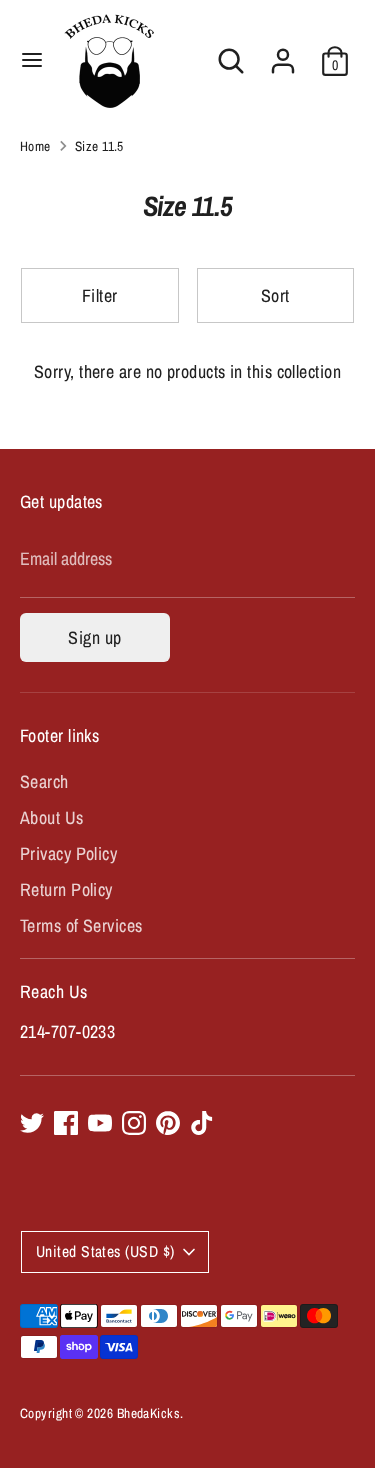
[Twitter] (32, 1123)
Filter (100, 295)
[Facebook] (66, 1123)
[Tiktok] (202, 1123)
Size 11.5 (99, 146)
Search (44, 781)
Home (35, 146)
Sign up (94, 637)
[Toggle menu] (32, 60)
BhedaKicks (149, 1413)
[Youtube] (100, 1123)
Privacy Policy (68, 853)
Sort (275, 295)
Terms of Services (81, 925)
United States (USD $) (105, 1251)
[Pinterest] (168, 1123)
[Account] (283, 53)
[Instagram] (134, 1123)
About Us (52, 817)
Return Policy (66, 889)
